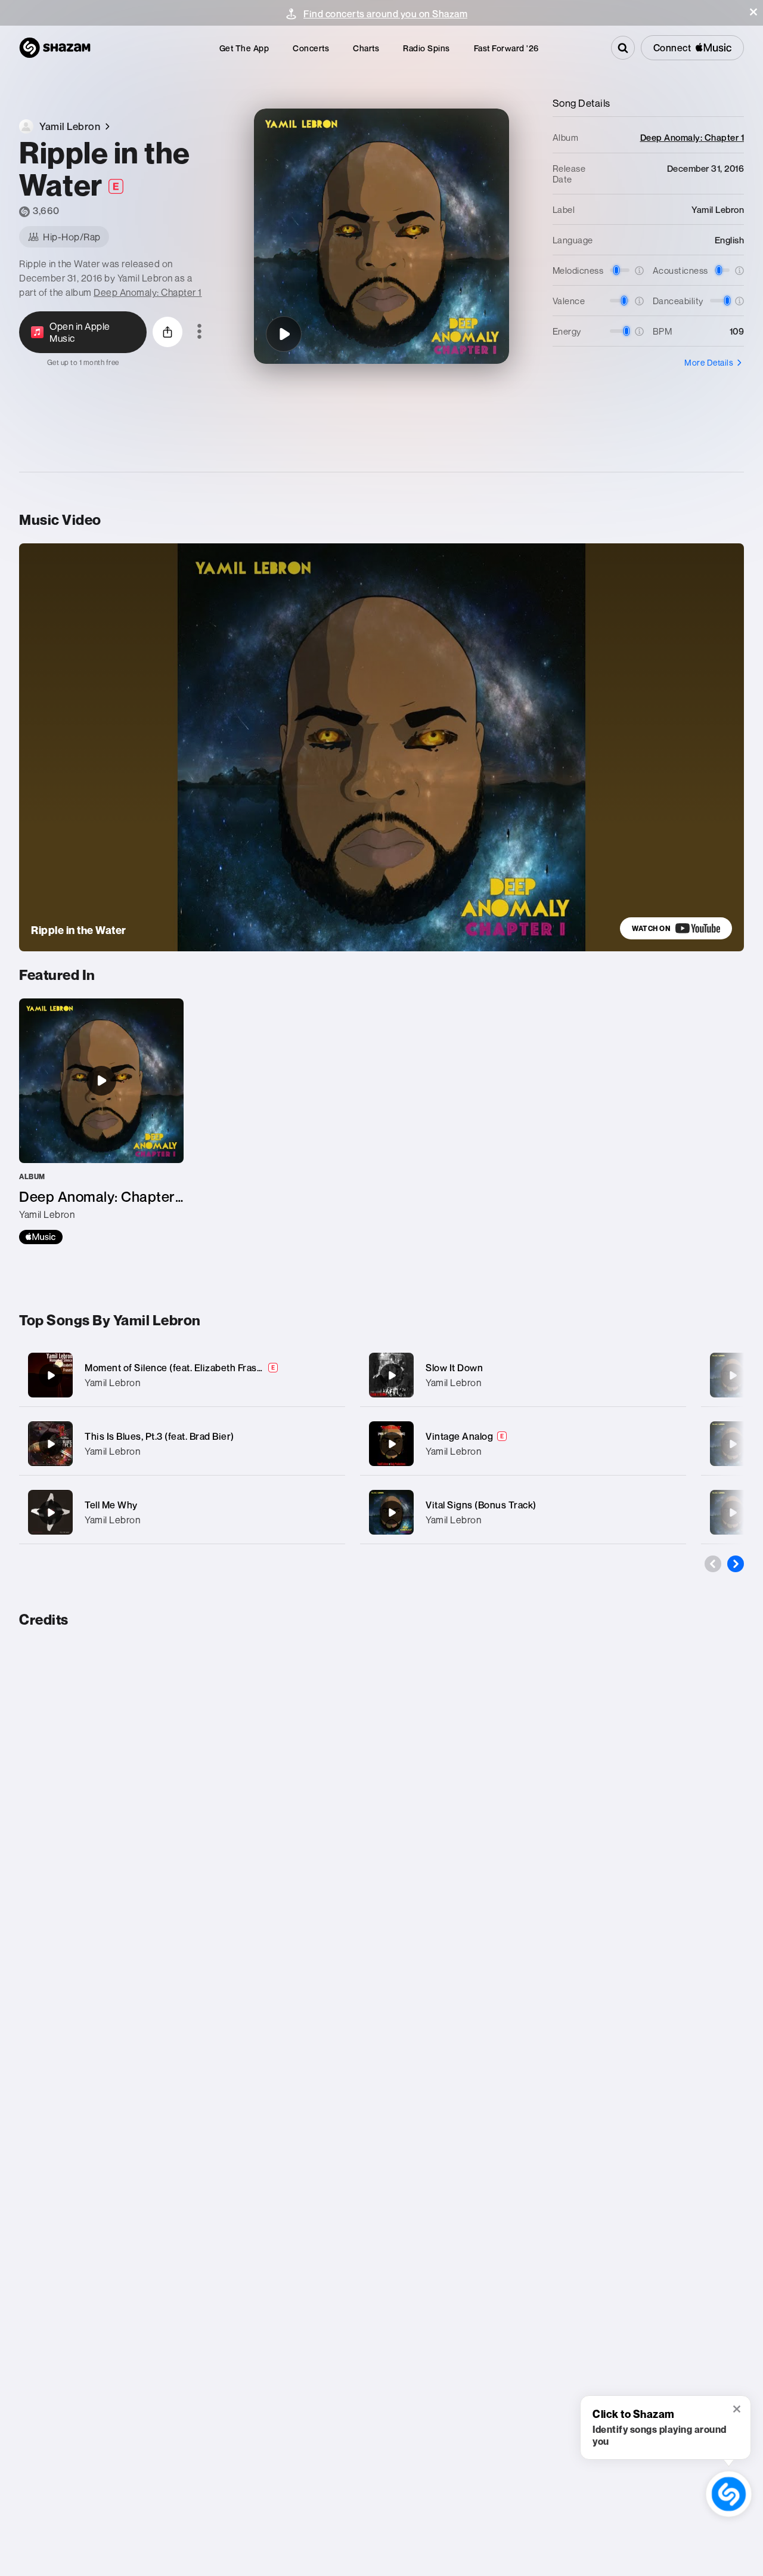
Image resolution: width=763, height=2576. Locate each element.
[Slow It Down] (523, 1375)
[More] (329, 1375)
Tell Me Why (111, 1505)
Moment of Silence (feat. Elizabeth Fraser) (177, 1368)
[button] (753, 12)
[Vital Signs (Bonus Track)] (523, 1512)
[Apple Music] (41, 1237)
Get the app (244, 48)
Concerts (311, 48)
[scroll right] (736, 1564)
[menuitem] (244, 48)
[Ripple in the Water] (284, 334)
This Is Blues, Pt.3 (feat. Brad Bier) (159, 1436)
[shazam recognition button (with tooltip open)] (729, 2494)
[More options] (199, 332)
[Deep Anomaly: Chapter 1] (101, 1121)
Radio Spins (427, 48)
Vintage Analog (459, 1436)
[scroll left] (713, 1564)
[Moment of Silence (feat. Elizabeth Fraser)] (182, 1375)
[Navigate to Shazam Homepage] (55, 48)
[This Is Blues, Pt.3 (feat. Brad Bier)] (182, 1444)
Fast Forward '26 (506, 48)
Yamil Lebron (112, 1383)
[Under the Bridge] (733, 1513)
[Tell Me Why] (182, 1512)
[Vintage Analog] (523, 1444)
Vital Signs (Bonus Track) (481, 1505)
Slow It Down (454, 1368)
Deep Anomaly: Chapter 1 (148, 292)
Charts (366, 48)
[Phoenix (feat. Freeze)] (733, 1375)
